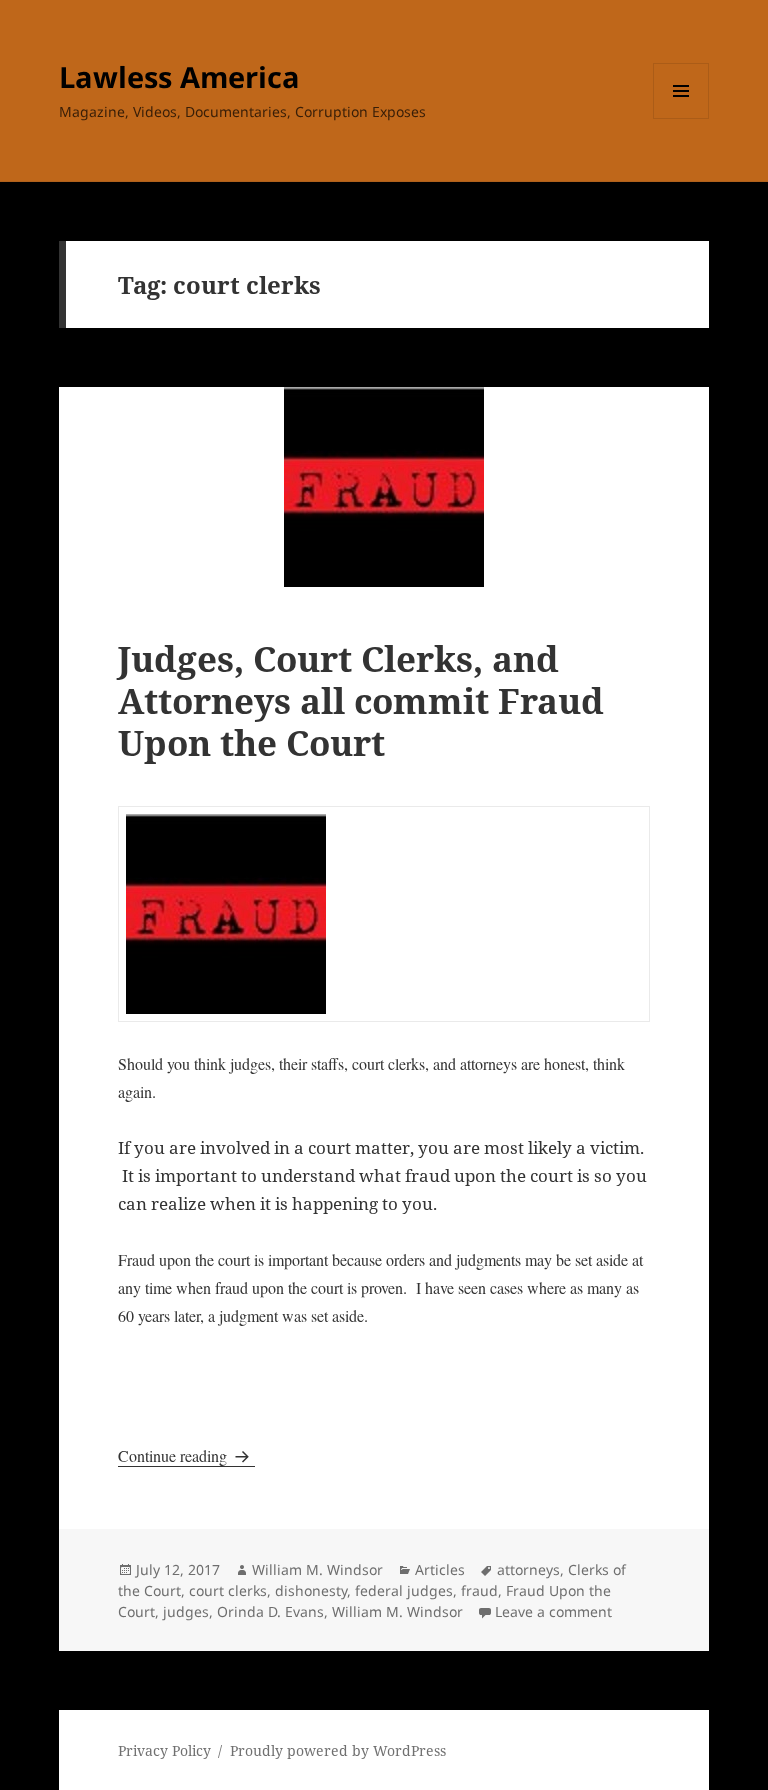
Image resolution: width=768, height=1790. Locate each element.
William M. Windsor (317, 1569)
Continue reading (186, 1455)
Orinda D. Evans (270, 1611)
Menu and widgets (681, 118)
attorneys (528, 1569)
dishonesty (311, 1590)
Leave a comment (553, 1611)
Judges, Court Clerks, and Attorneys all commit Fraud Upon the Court (361, 700)
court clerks (228, 1590)
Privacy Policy (164, 1750)
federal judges (404, 1590)
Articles (440, 1569)
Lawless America (179, 76)
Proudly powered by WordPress (338, 1750)
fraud (479, 1590)
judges (186, 1611)
